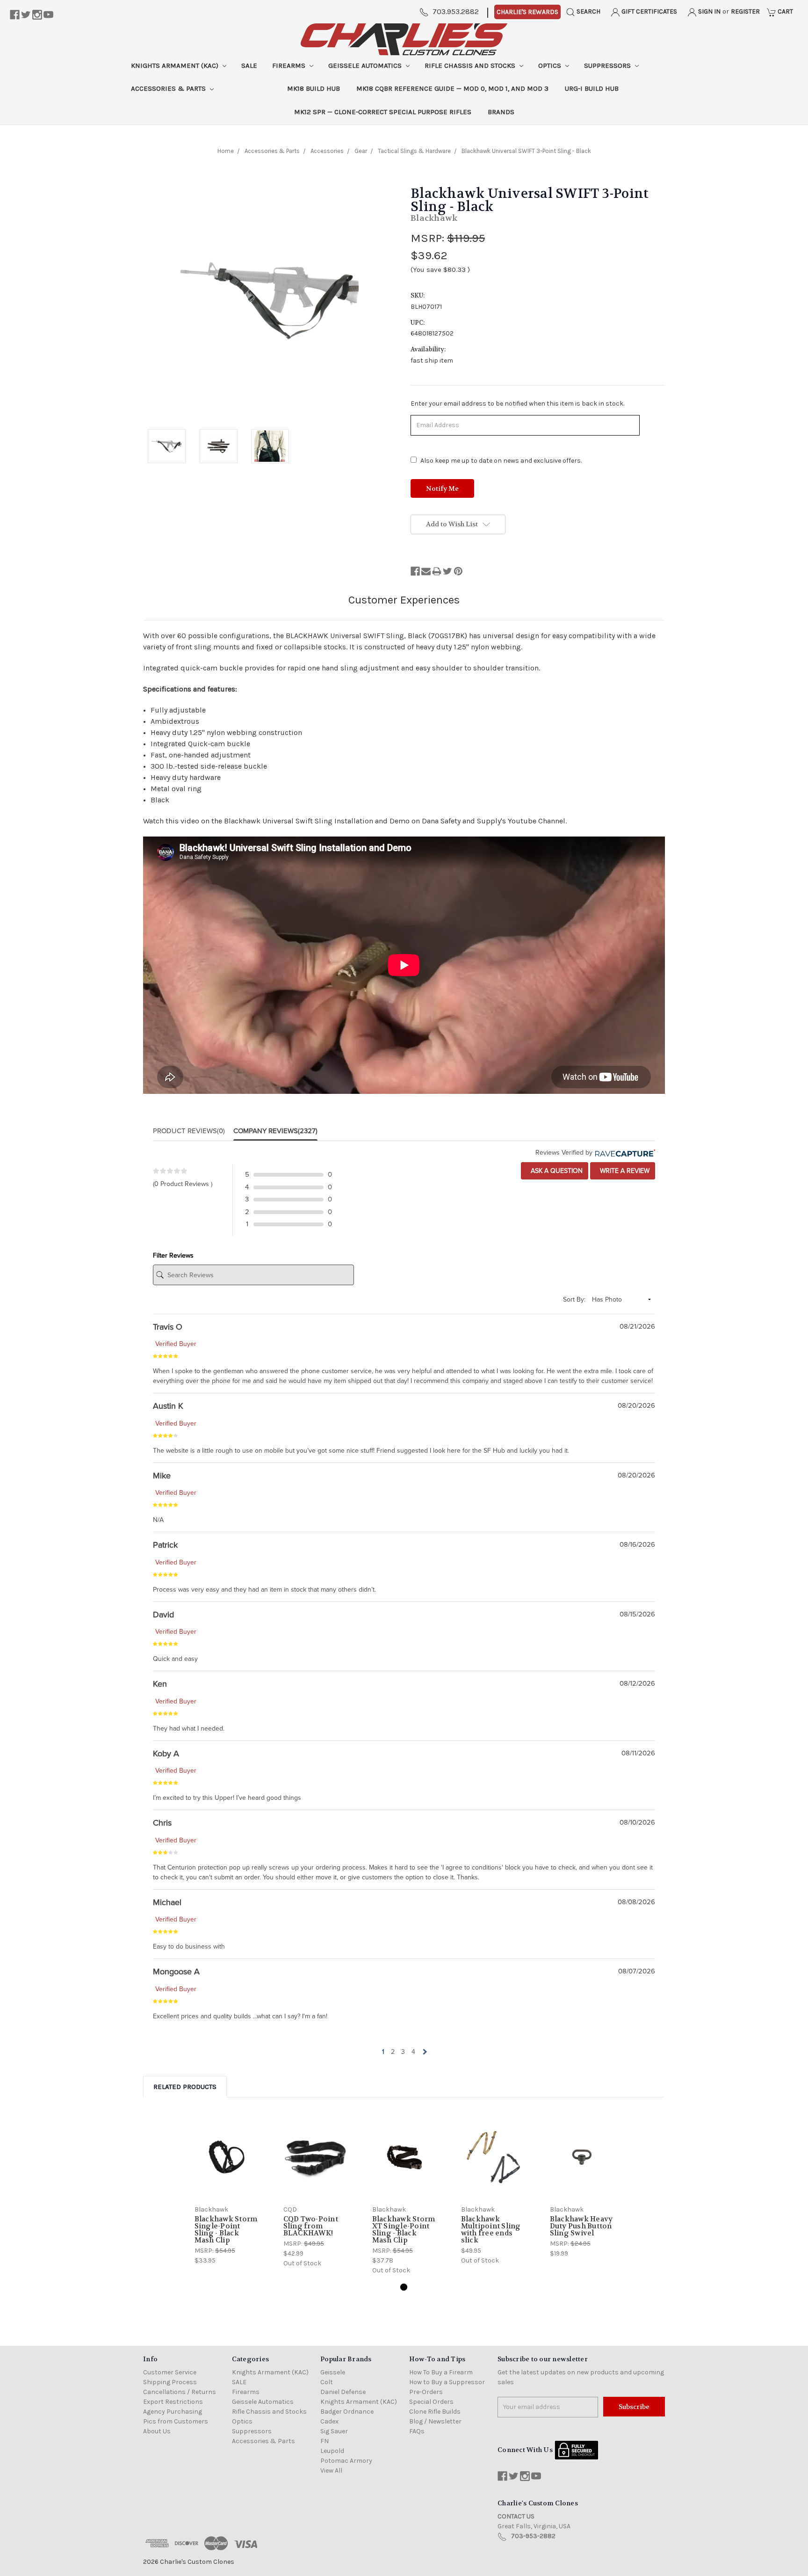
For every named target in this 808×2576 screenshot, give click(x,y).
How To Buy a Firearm (441, 2372)
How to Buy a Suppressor (447, 2382)
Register (745, 11)
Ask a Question (556, 1171)
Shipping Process (170, 2382)
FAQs (417, 2431)
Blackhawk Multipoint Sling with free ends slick (491, 2230)
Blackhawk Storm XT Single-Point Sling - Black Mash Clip (404, 2230)
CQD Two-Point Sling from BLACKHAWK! (311, 2226)
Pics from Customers (176, 2421)
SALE (249, 65)
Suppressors (608, 65)
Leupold (332, 2451)
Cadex (329, 2421)
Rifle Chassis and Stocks (471, 65)
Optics (551, 65)
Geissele (333, 2372)
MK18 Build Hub (314, 88)
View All (331, 2470)
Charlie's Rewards (527, 12)
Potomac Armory (346, 2461)
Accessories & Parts (169, 88)
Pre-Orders (426, 2392)
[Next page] (424, 2052)
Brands (501, 112)
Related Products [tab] (185, 2087)
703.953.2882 (456, 11)
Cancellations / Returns (180, 2392)
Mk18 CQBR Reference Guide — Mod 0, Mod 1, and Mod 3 (452, 88)
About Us (157, 2431)
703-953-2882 (533, 2536)
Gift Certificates (649, 11)
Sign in (709, 11)
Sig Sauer (334, 2431)
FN (325, 2441)
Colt (327, 2382)
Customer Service (170, 2372)
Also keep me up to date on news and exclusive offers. (501, 461)
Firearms (290, 65)
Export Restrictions (173, 2402)
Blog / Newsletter (435, 2421)
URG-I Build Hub (592, 88)
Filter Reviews (173, 1255)
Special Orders (431, 2402)
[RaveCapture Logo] (624, 1153)
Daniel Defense (343, 2392)
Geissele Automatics (366, 65)
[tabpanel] (226, 2190)
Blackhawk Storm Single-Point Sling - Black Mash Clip (226, 2230)
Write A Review (624, 1171)
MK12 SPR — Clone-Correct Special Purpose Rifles (383, 112)
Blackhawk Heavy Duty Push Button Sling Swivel (581, 2226)
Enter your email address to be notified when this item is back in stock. (517, 404)
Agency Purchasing (173, 2412)
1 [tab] (404, 2287)
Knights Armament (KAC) (176, 65)
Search (588, 11)
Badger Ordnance (347, 2412)
